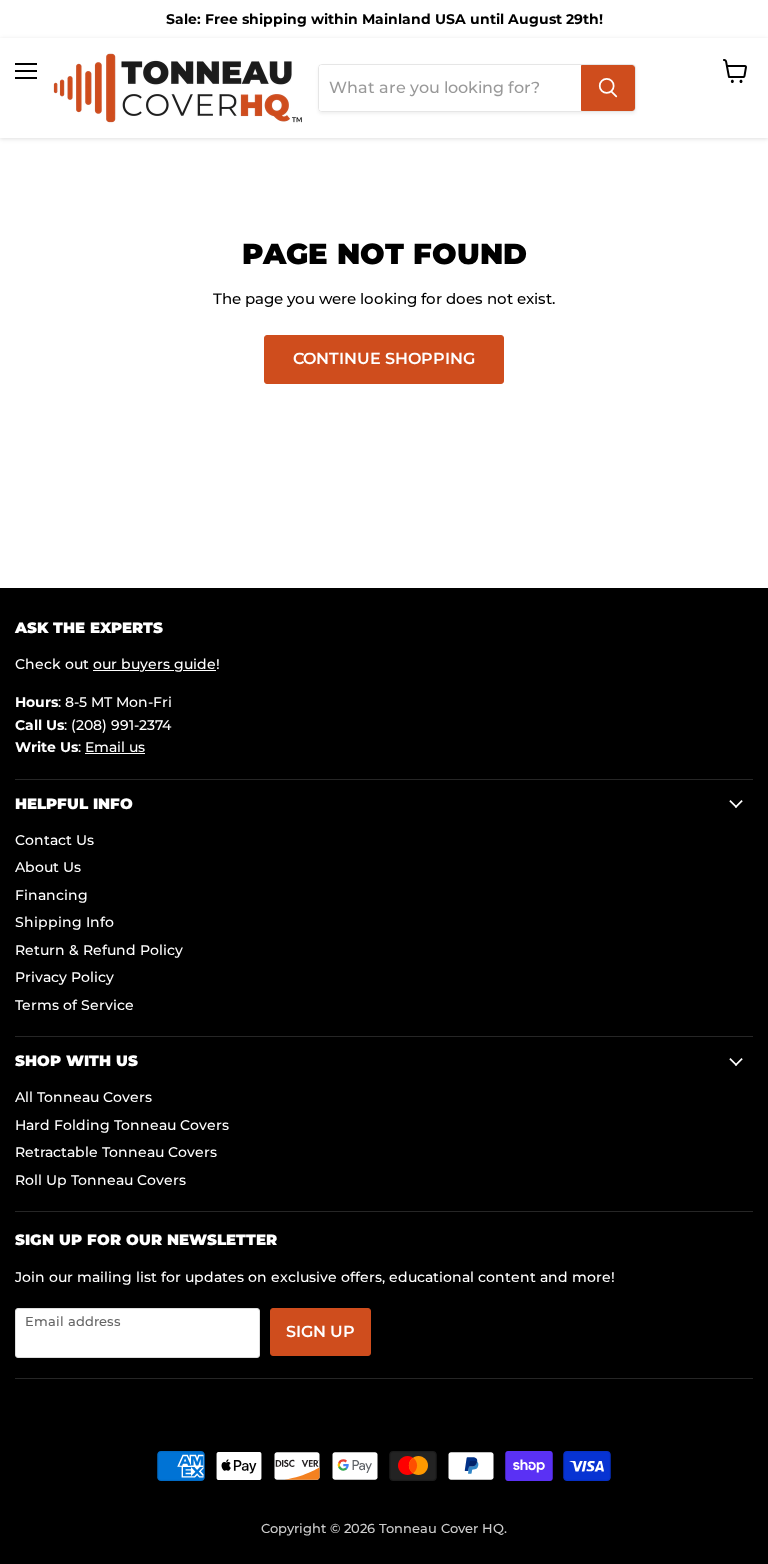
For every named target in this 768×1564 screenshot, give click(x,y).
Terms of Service (74, 1005)
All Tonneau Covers (83, 1097)
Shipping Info (64, 922)
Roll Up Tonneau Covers (100, 1180)
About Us (48, 867)
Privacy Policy (64, 977)
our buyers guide (154, 664)
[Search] (608, 88)
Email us (115, 747)
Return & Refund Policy (99, 950)
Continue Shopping (384, 358)
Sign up (320, 1331)
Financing (51, 895)
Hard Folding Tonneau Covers (122, 1125)
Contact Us (54, 840)
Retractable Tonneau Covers (116, 1152)
